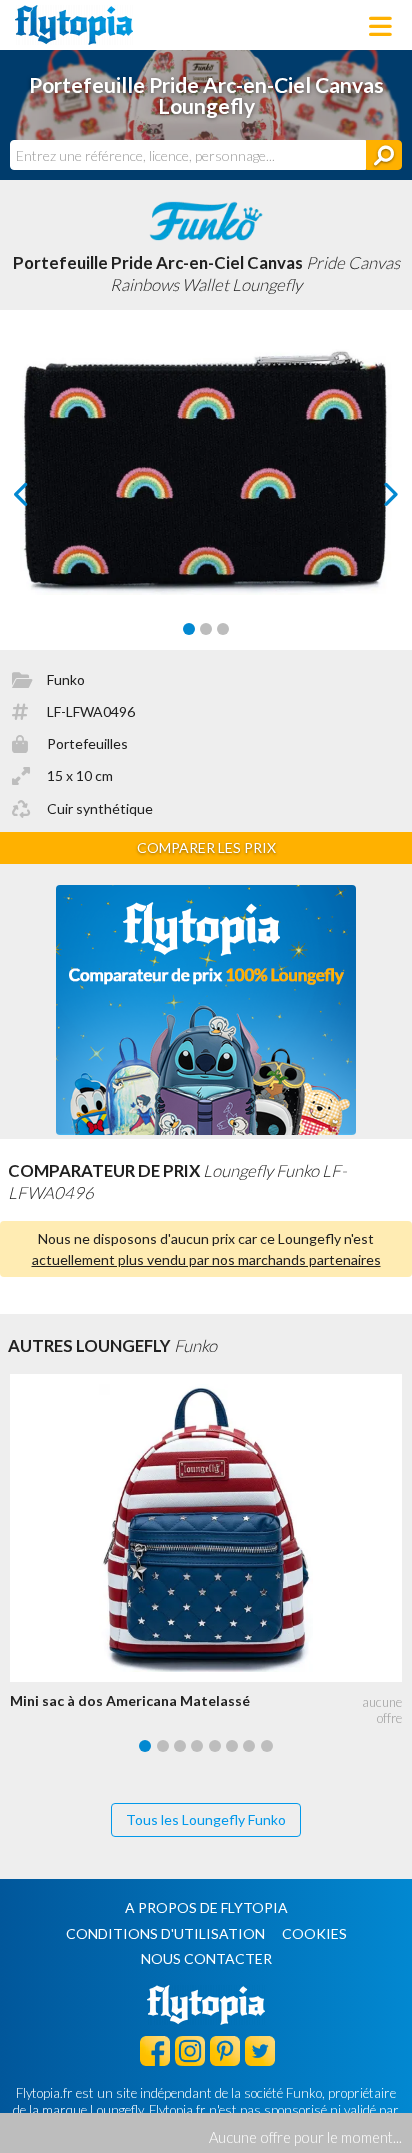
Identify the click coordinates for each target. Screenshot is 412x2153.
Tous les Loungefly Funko (206, 1819)
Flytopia (74, 25)
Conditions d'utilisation (165, 1933)
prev (43, 499)
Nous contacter (206, 1958)
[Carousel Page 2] (206, 629)
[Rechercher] (384, 155)
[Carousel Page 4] (197, 1746)
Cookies (314, 1933)
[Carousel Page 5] (215, 1746)
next (368, 499)
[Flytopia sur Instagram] (190, 2050)
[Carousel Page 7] (249, 1746)
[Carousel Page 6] (232, 1746)
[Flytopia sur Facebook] (155, 2050)
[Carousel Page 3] (223, 629)
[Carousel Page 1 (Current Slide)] (189, 629)
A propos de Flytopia (206, 1907)
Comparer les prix (206, 847)
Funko (66, 679)
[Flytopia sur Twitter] (260, 2050)
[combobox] (188, 155)
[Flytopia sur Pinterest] (225, 2050)
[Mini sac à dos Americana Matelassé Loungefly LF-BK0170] (211, 1528)
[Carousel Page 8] (267, 1746)
